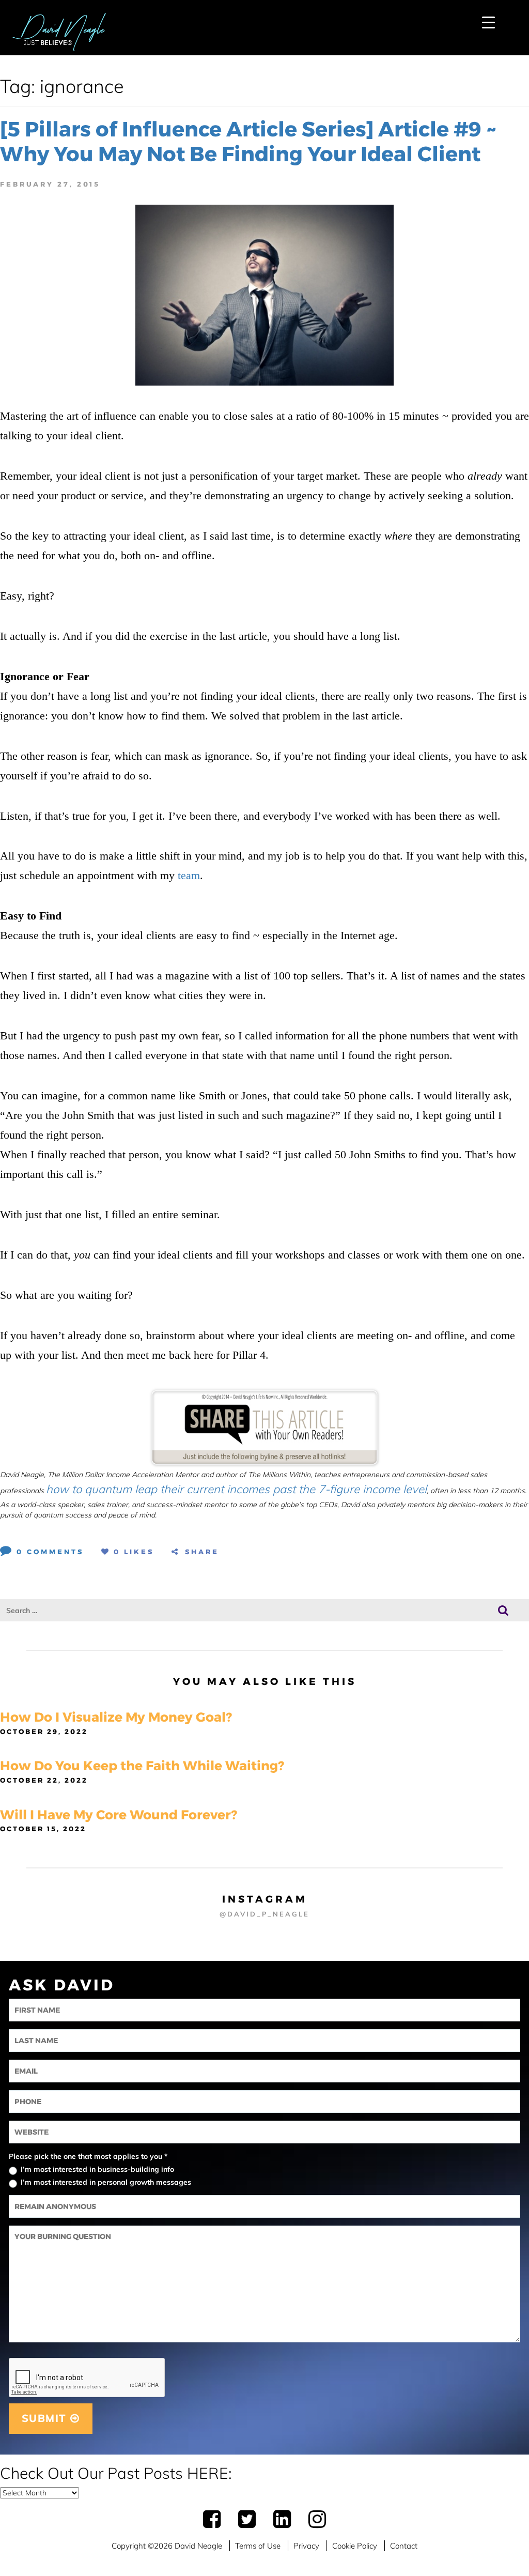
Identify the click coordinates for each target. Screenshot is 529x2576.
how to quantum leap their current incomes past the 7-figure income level (236, 1489)
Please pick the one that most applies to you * (88, 2156)
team (189, 875)
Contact (404, 2546)
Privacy (306, 2546)
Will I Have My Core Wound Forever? (119, 1815)
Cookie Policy (355, 2546)
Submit (46, 2418)
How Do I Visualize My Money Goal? (116, 1717)
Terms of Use (258, 2546)
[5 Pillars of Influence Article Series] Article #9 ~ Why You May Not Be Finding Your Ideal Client (248, 141)
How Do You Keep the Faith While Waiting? (142, 1766)
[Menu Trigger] (488, 22)
